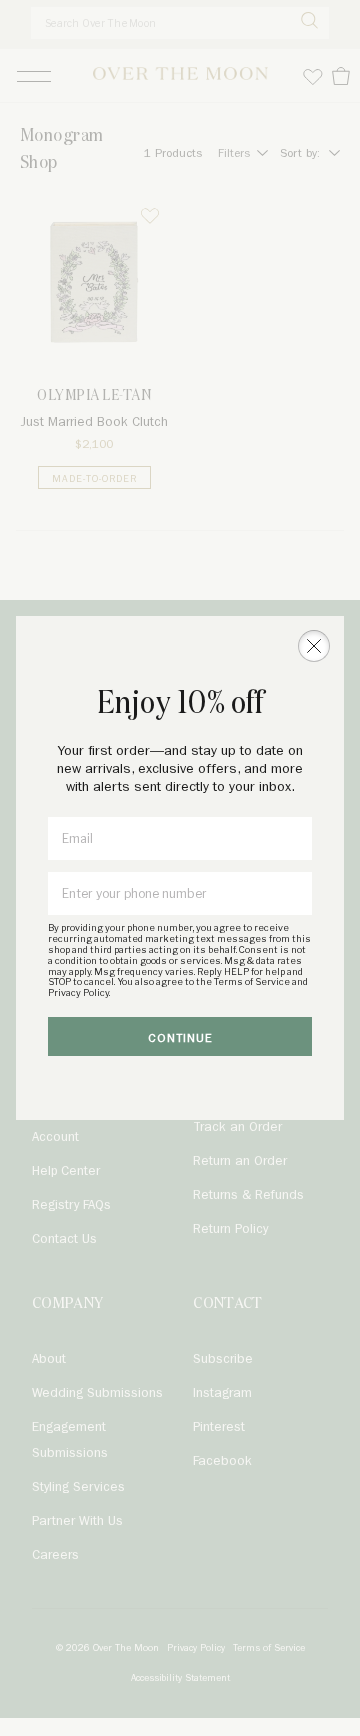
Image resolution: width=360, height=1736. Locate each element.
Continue (180, 1038)
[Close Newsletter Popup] (314, 646)
